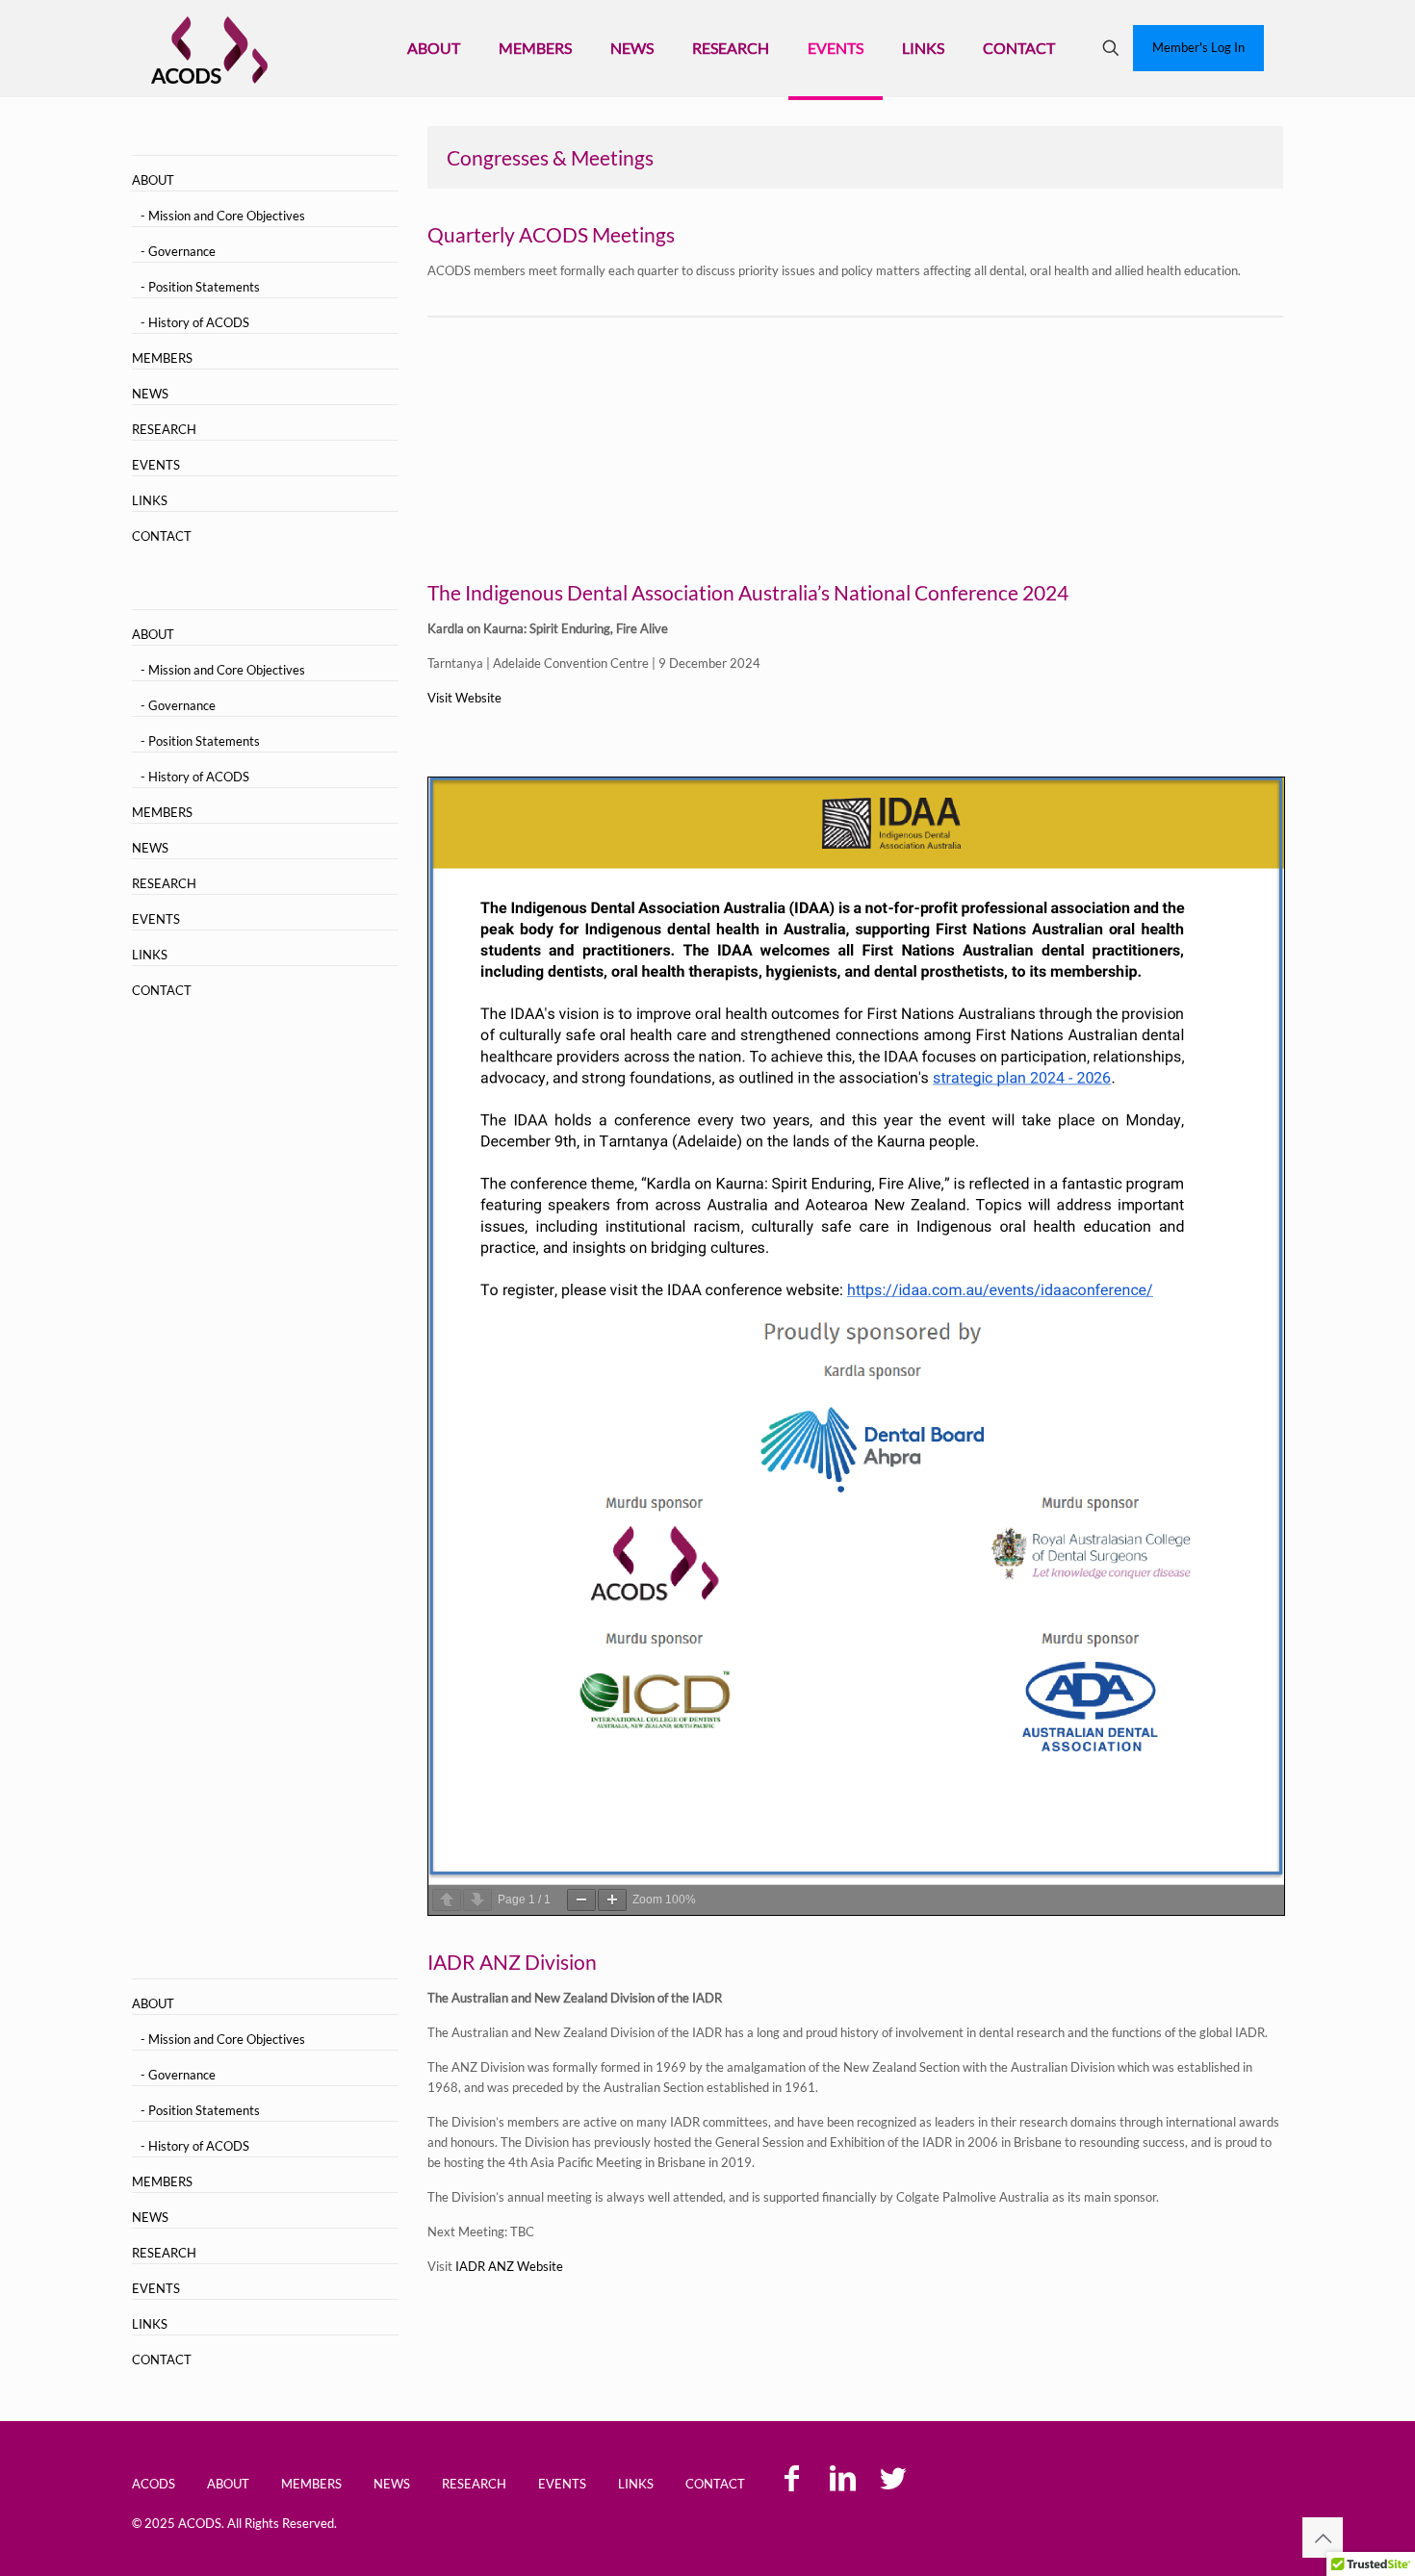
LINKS (150, 500)
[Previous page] (447, 1900)
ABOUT (153, 180)
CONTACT (162, 536)
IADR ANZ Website (509, 2266)
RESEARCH (164, 429)
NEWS (150, 394)
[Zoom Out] (581, 1900)
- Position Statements (200, 287)
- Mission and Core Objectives (223, 216)
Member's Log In (1198, 47)
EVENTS (156, 465)
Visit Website (464, 698)
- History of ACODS (195, 322)
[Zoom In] (612, 1900)
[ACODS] (209, 48)
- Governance (178, 251)
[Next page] (477, 1900)
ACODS (154, 2484)
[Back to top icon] (1323, 2538)
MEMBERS (162, 358)
